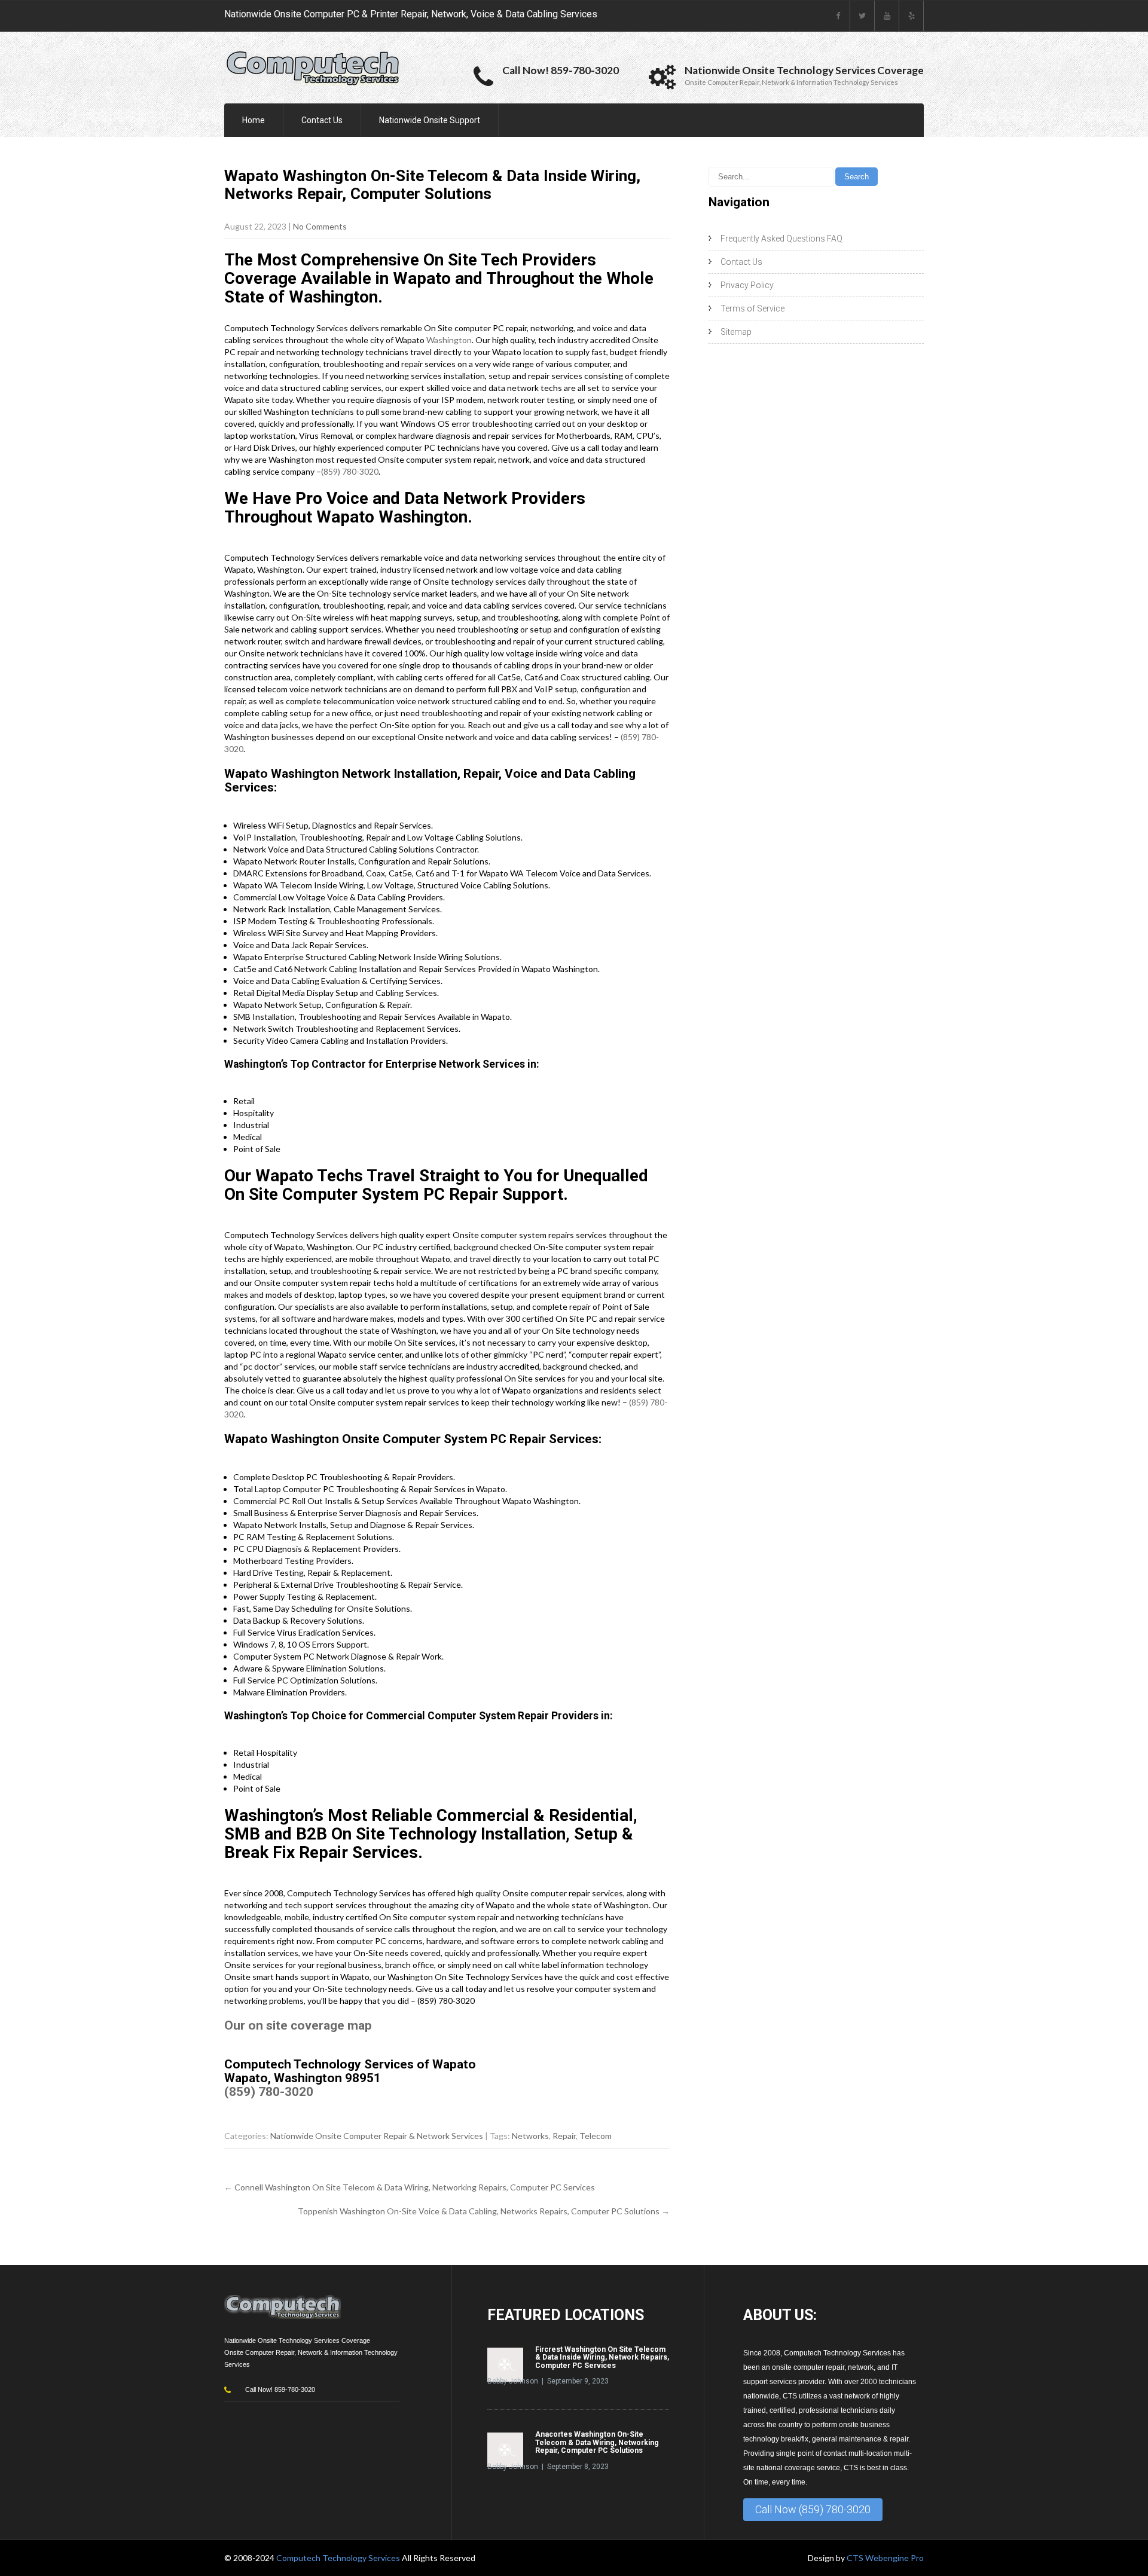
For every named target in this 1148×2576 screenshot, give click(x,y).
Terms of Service (752, 308)
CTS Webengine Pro (885, 2558)
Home (254, 120)
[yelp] (912, 16)
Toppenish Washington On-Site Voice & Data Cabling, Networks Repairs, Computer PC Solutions (484, 2211)
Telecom (596, 2136)
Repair (564, 2136)
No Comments (320, 226)
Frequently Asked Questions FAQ (781, 239)
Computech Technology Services (339, 2558)
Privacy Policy (747, 285)
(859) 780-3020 (350, 471)
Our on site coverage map (298, 2025)
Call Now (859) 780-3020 (813, 2509)
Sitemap (736, 332)
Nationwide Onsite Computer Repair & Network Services (377, 2136)
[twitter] (862, 16)
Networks (530, 2136)
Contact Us (322, 120)
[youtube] (887, 16)
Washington (449, 340)
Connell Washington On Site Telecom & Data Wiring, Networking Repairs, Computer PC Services (410, 2187)
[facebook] (838, 16)
